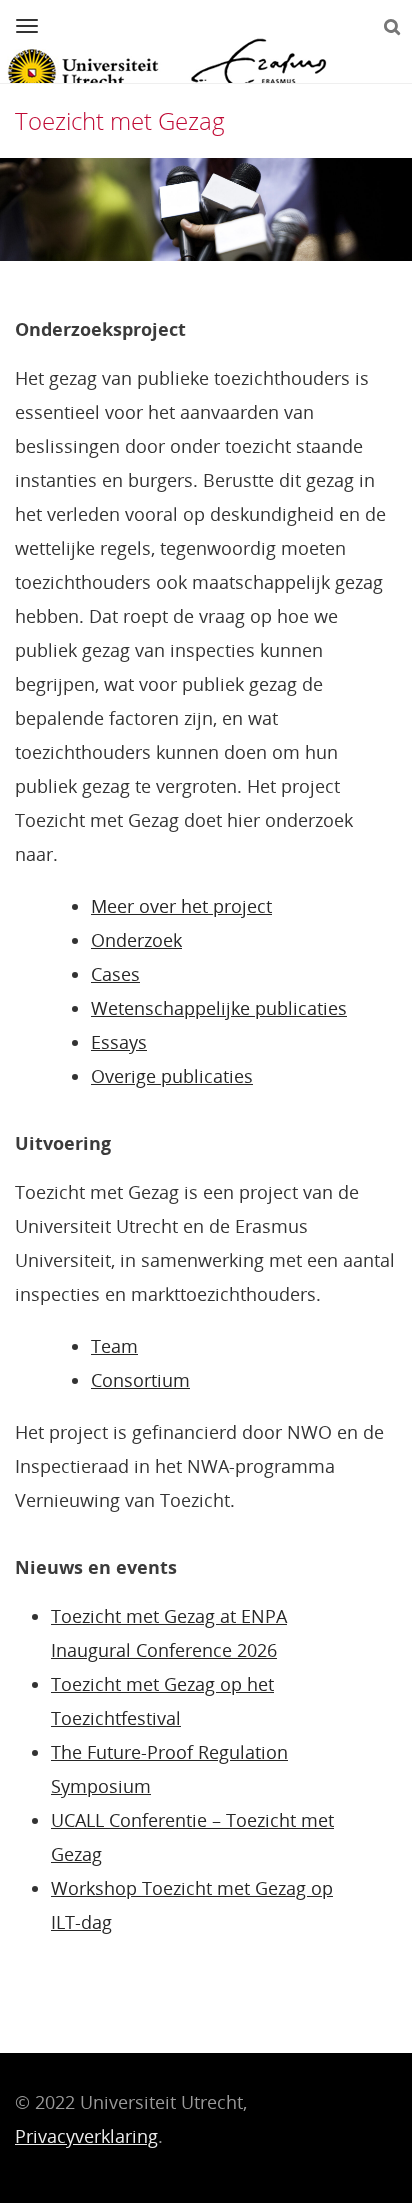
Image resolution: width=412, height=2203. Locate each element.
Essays (119, 1042)
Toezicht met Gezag (120, 120)
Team (114, 1346)
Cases (115, 974)
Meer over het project (181, 906)
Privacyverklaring (86, 2136)
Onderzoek (136, 940)
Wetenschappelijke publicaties (219, 1008)
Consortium (140, 1380)
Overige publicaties (172, 1076)
